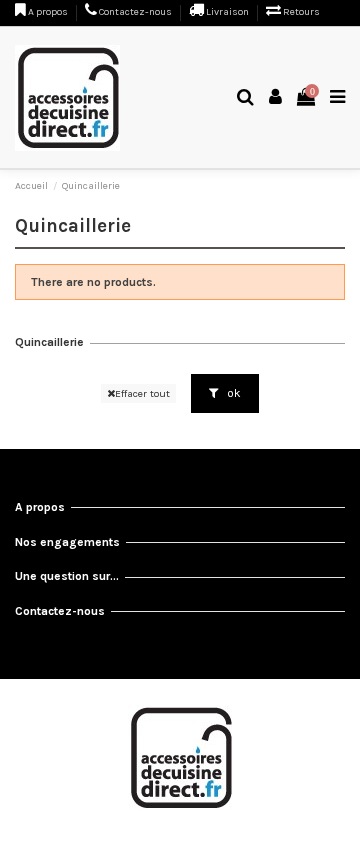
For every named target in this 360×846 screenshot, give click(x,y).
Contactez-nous (135, 12)
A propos (48, 12)
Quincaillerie (49, 342)
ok (232, 393)
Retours (300, 12)
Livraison (227, 12)
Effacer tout (142, 393)
